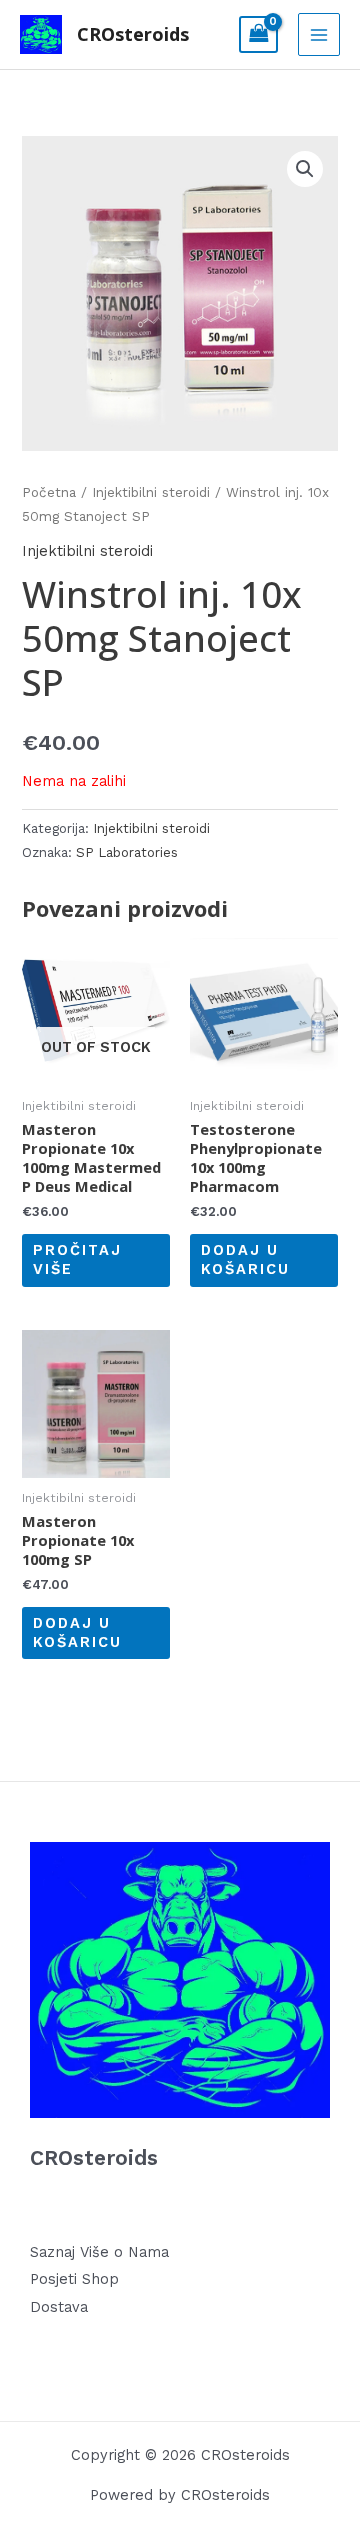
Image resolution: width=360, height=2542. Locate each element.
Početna (49, 492)
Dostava (59, 2307)
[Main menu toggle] (319, 34)
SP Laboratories (127, 852)
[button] (305, 169)
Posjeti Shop (74, 2279)
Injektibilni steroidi (151, 492)
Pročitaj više (77, 1259)
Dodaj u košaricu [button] (245, 1259)
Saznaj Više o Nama (99, 2252)
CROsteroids (133, 34)
